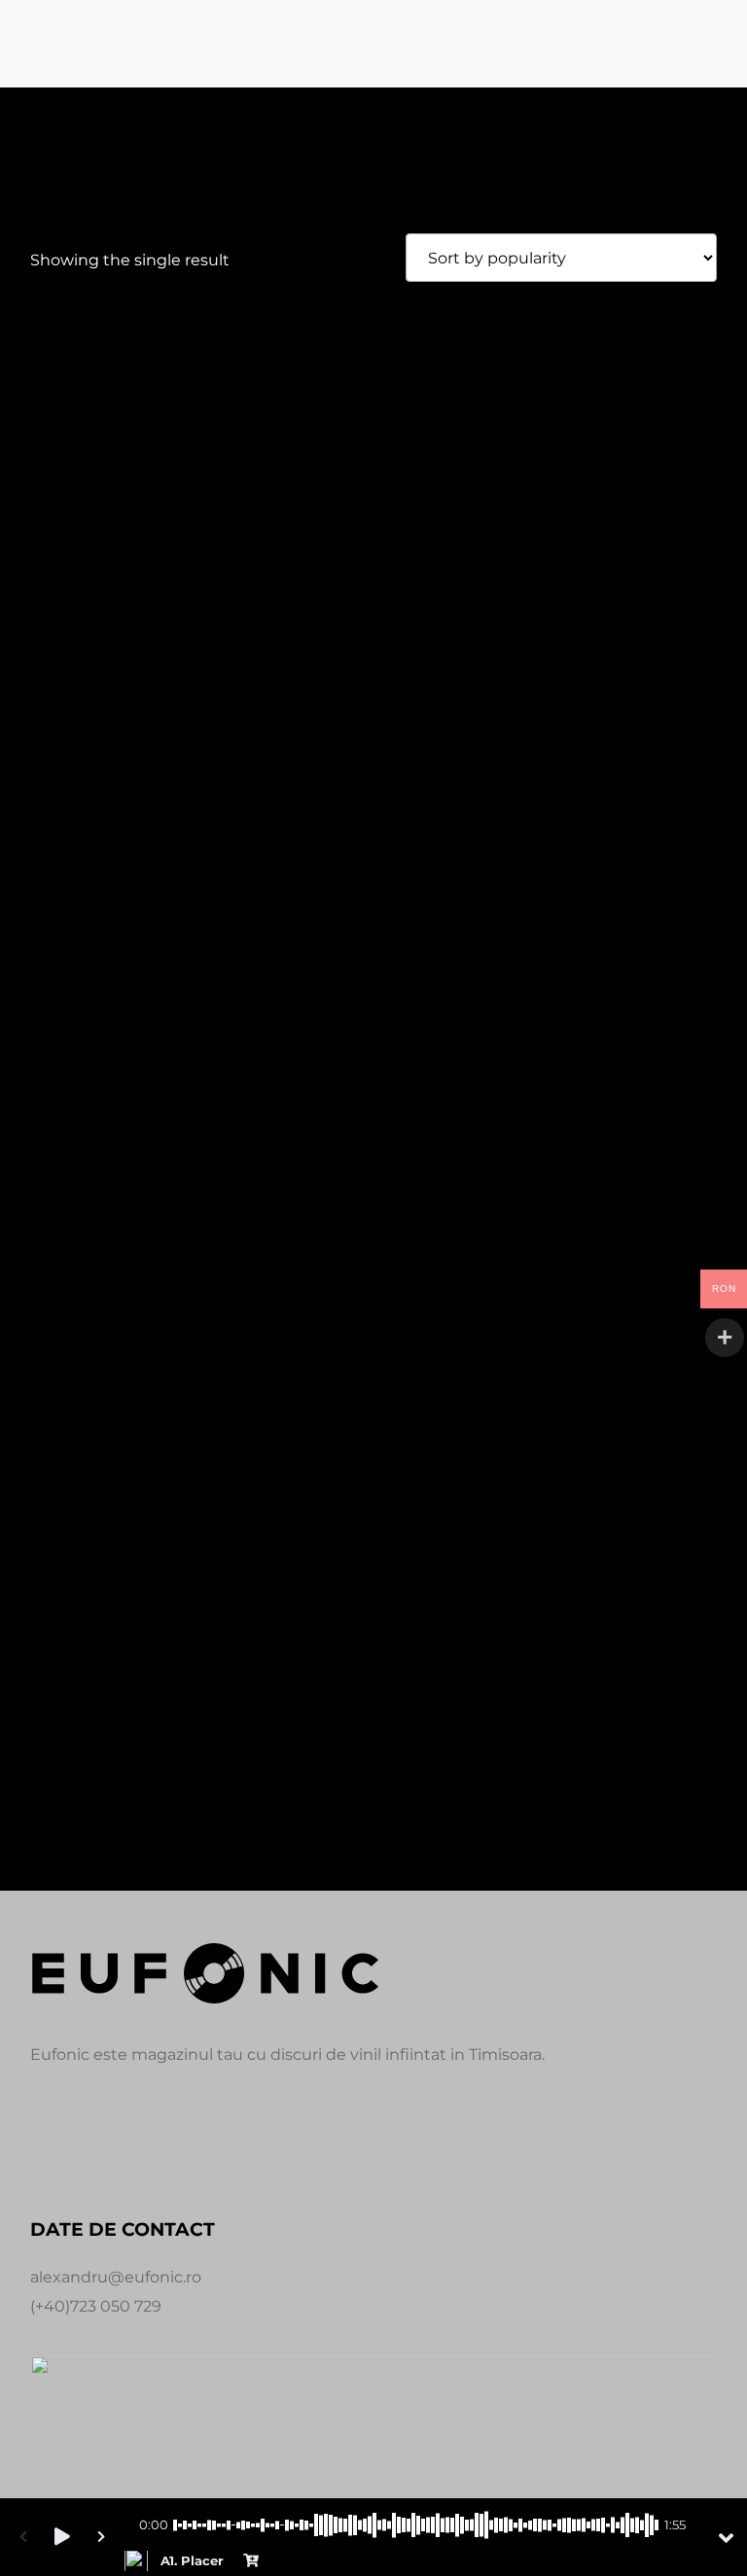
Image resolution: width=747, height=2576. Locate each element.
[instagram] (92, 2142)
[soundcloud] (139, 2142)
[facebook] (46, 2142)
